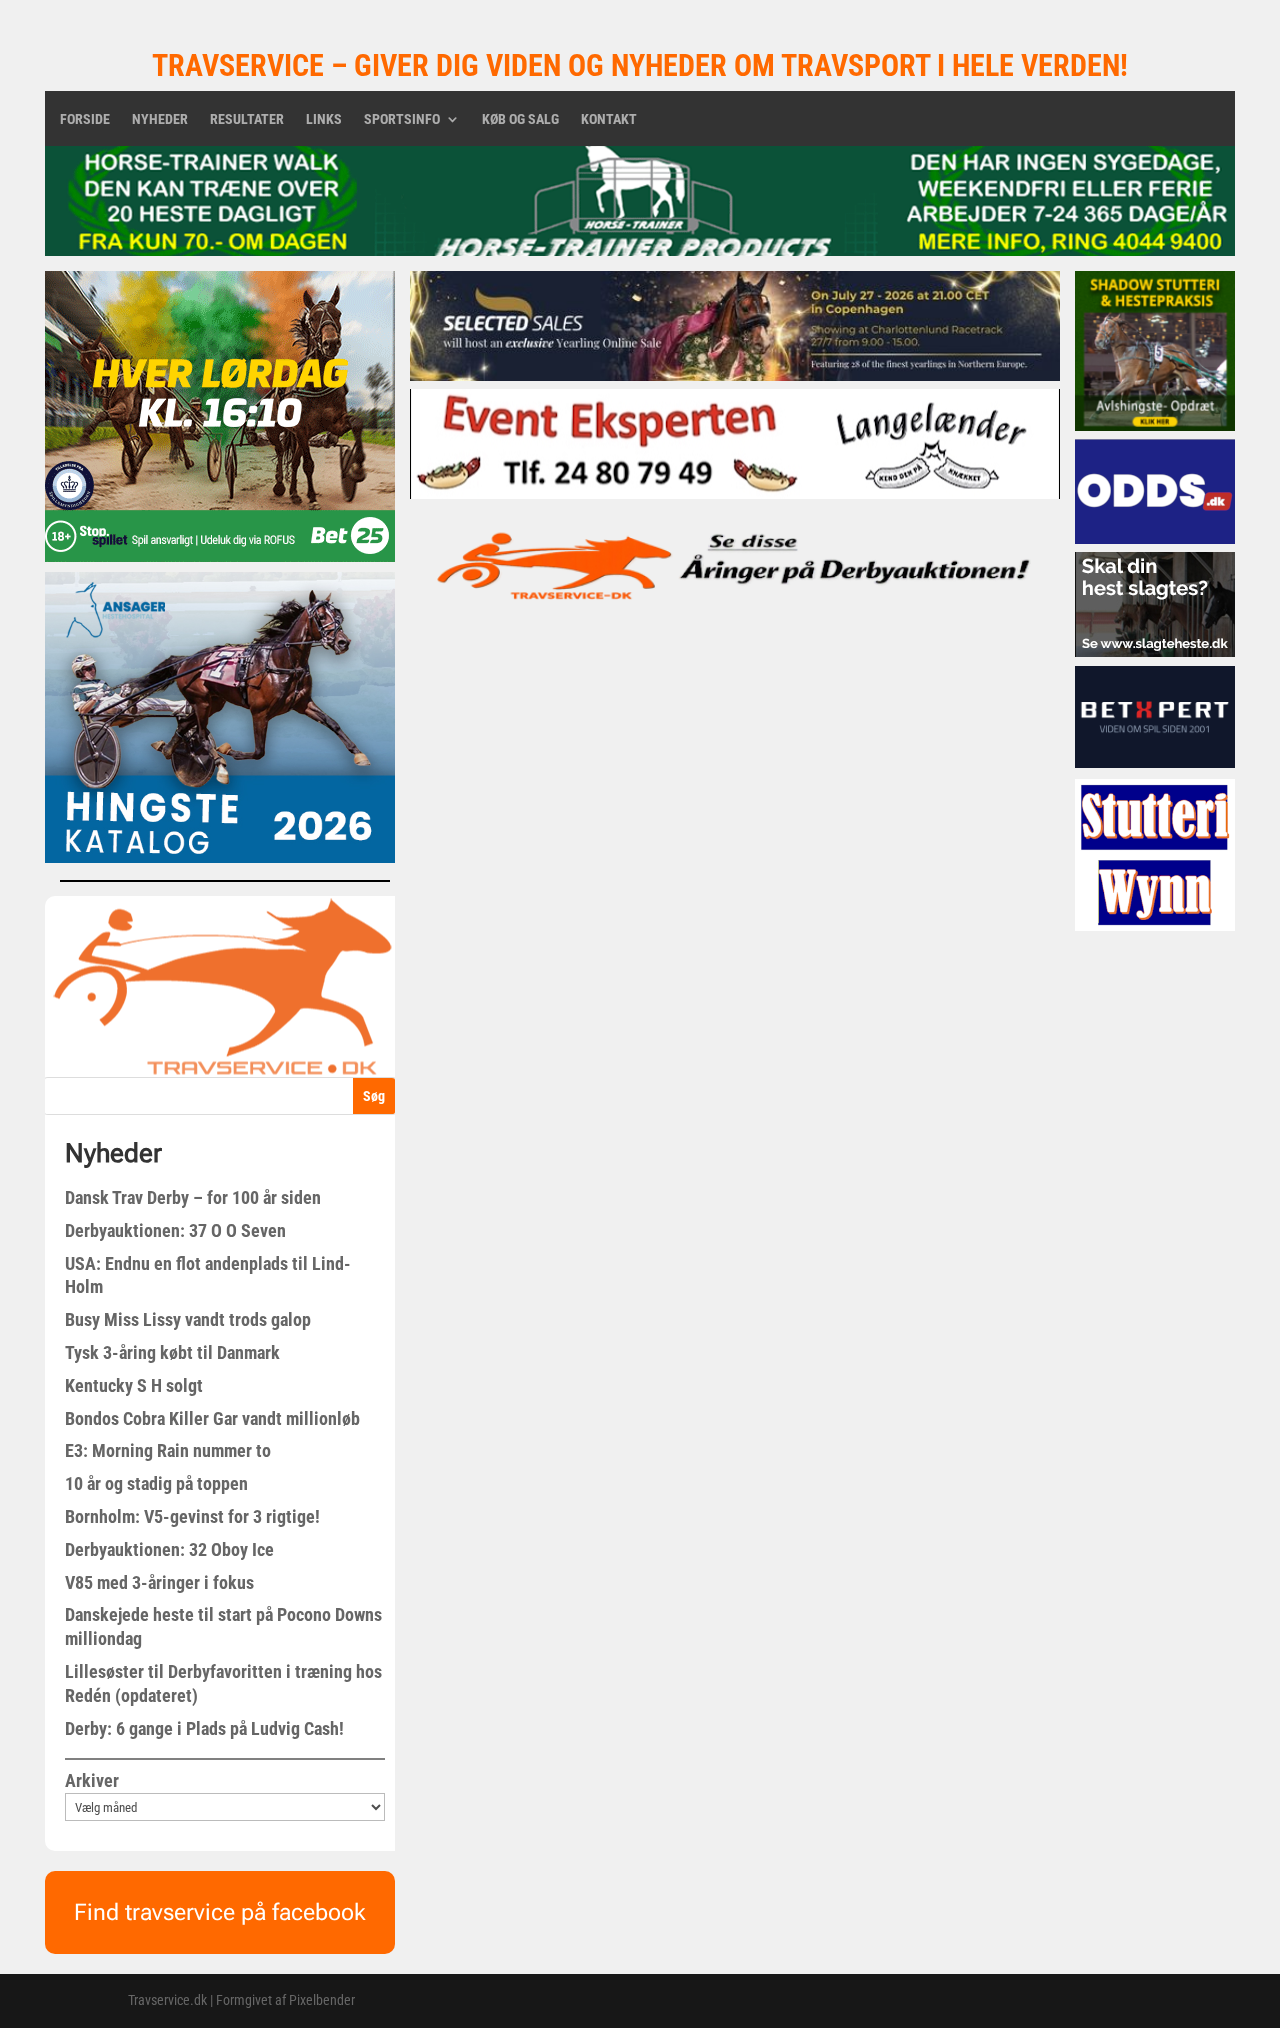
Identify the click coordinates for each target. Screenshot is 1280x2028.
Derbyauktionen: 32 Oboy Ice (169, 1549)
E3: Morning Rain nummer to (168, 1450)
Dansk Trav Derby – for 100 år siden (193, 1197)
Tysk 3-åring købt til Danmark (172, 1352)
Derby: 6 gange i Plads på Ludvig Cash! (204, 1728)
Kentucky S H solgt (134, 1385)
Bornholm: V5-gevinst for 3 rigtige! (192, 1516)
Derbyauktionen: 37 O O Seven (175, 1230)
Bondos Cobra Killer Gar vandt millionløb (212, 1418)
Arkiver (92, 1780)
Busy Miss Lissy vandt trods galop (188, 1319)
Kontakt (609, 119)
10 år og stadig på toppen (156, 1483)
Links (324, 119)
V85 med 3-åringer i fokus (159, 1582)
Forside (85, 119)
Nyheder (160, 119)
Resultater (247, 119)
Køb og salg (520, 119)
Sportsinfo (402, 119)
